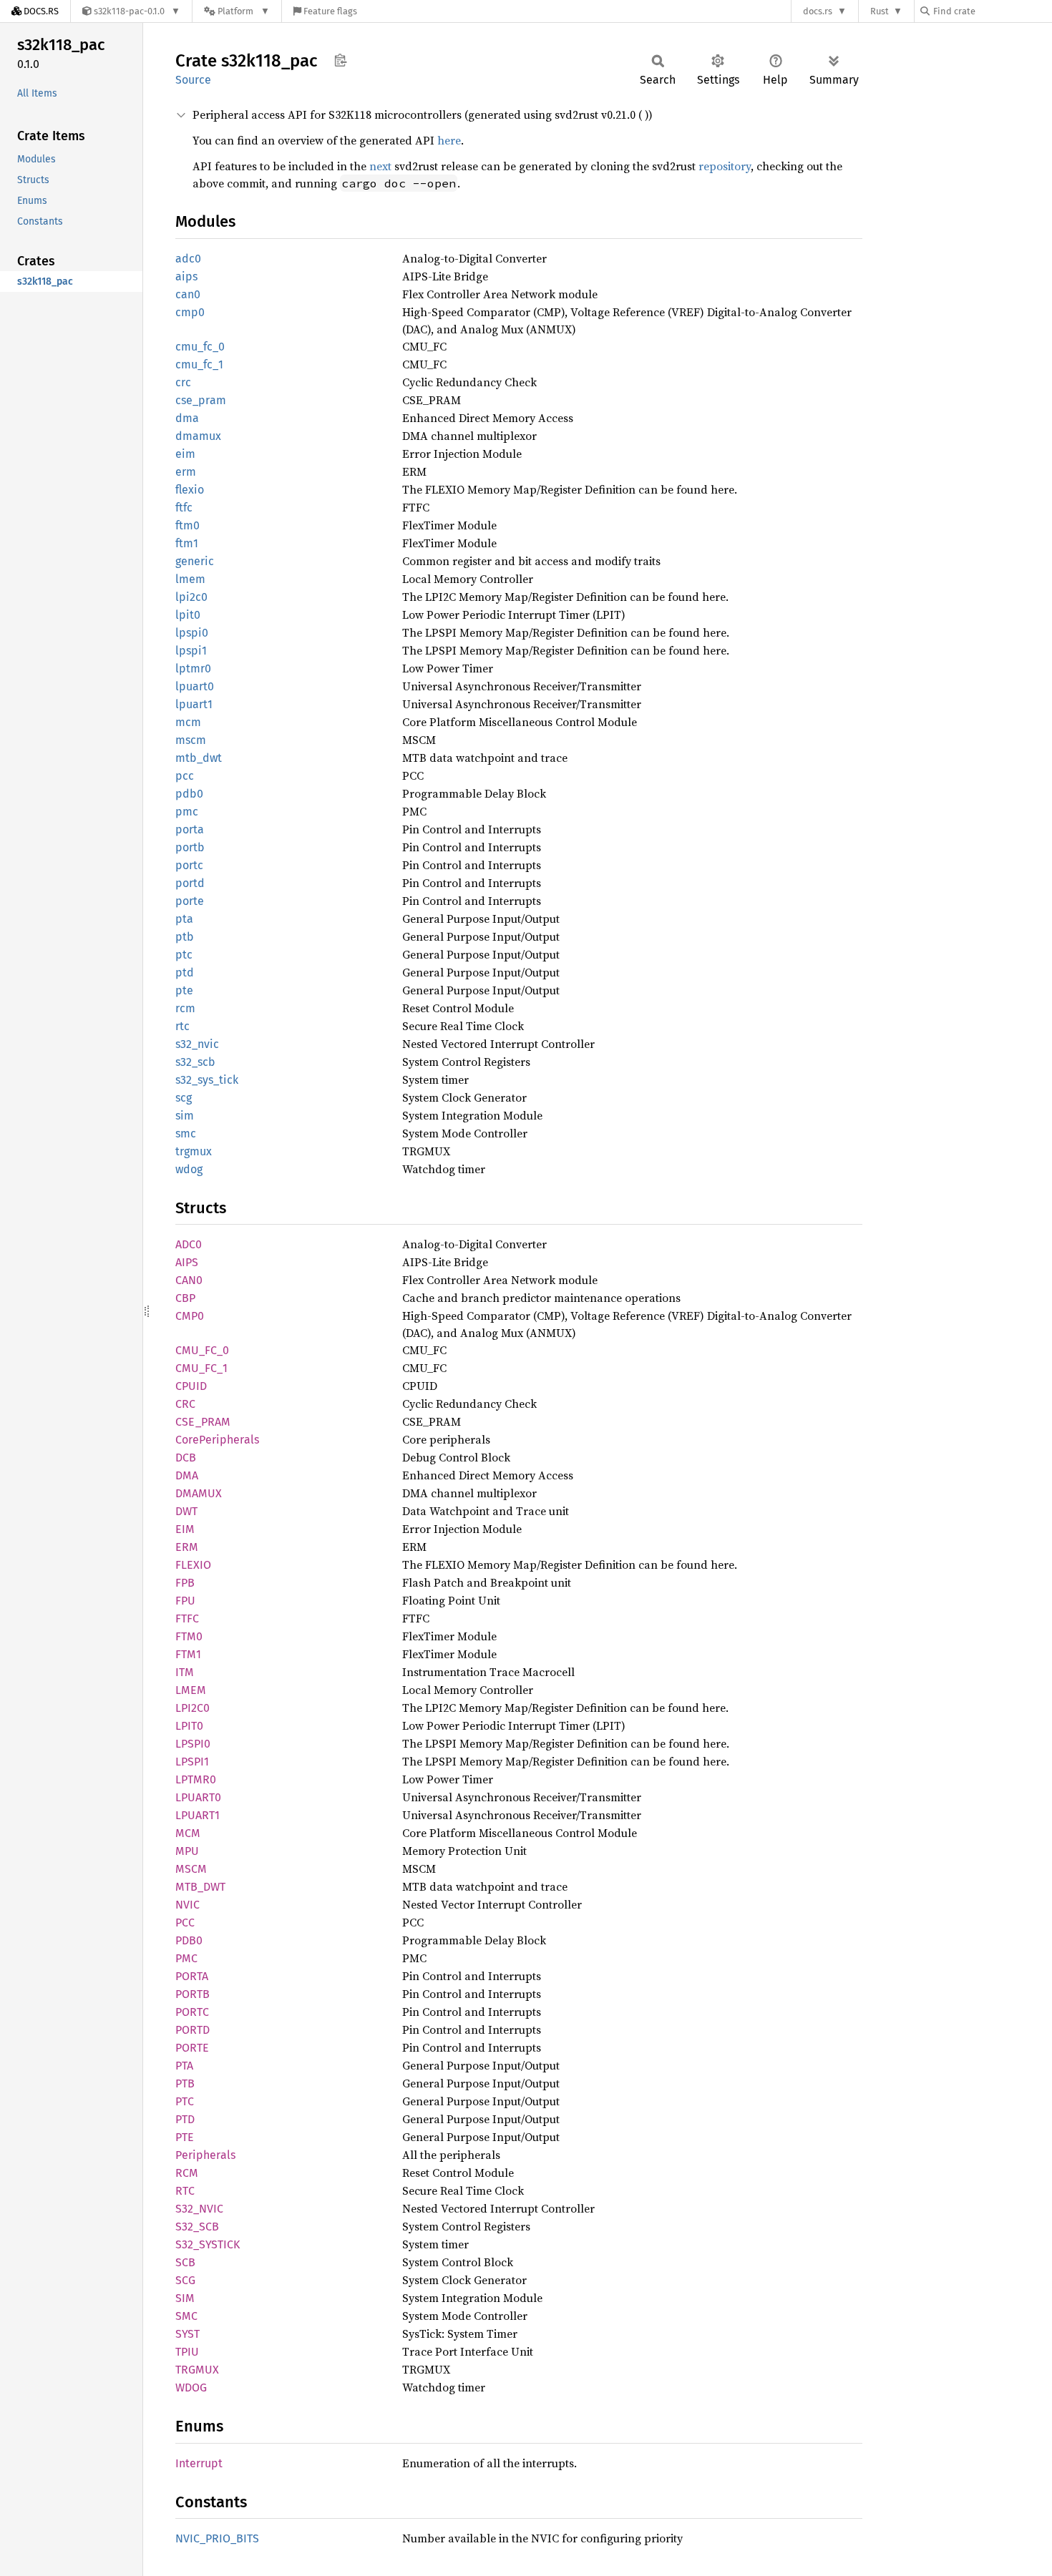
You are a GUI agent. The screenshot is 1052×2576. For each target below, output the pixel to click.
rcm (185, 1008)
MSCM (191, 1869)
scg (184, 1098)
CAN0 (189, 1280)
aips (186, 276)
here (449, 140)
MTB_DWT (200, 1887)
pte (184, 990)
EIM (185, 1529)
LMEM (191, 1690)
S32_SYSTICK (208, 2244)
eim (185, 454)
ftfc (184, 508)
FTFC (187, 1618)
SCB (185, 2262)
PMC (186, 1958)
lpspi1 (191, 651)
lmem (190, 579)
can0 (188, 294)
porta (190, 829)
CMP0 (190, 1316)
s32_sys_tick (207, 1080)
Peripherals (205, 2155)
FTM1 (188, 1654)
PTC (185, 2101)
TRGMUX (197, 2370)
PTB (185, 2083)
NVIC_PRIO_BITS (217, 2538)
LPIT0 (189, 1726)
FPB (185, 1583)
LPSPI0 (193, 1744)
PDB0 (189, 1940)
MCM (188, 1833)
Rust (880, 11)
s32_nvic (197, 1044)
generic (195, 561)
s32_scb (195, 1062)
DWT (186, 1511)
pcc (185, 776)
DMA (187, 1475)
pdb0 (189, 794)
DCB (186, 1458)
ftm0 (187, 525)
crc (183, 382)
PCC (185, 1923)
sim (185, 1116)
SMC (186, 2316)
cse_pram (201, 400)
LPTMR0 (196, 1779)
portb (190, 847)
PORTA (192, 1976)
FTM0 (189, 1636)
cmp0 (190, 312)
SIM (185, 2298)
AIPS (187, 1262)
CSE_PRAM (203, 1422)
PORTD (193, 2030)
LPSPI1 (192, 1762)
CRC (185, 1404)
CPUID (191, 1386)
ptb (185, 937)
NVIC (187, 1905)
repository (725, 166)
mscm (191, 740)
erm (186, 472)
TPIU (187, 2352)
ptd (185, 973)
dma (187, 418)
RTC (185, 2191)
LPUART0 (198, 1797)
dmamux (198, 436)
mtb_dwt (199, 758)
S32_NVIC (199, 2209)
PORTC (192, 2012)
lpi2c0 (191, 597)
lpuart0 (195, 686)
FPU (185, 1601)
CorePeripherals (217, 1440)
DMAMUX (199, 1493)
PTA (184, 2066)
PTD (185, 2119)
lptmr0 (193, 669)
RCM (187, 2173)
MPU (187, 1851)
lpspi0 (192, 633)
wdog (189, 1169)
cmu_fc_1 (199, 364)
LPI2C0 (193, 1708)
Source (193, 80)
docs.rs (818, 11)
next (380, 166)
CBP (185, 1298)
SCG (185, 2280)
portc (189, 865)
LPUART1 (198, 1815)
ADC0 (189, 1244)
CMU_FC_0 (202, 1350)
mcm (188, 722)
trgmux (194, 1151)
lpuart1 (194, 704)
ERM (187, 1547)
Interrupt (199, 2463)
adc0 (188, 259)
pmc (187, 812)
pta (184, 919)
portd (190, 883)
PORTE (192, 2048)
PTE (185, 2137)
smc (186, 1133)
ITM (185, 1672)
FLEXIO (193, 1565)
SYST (187, 2334)
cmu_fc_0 (200, 347)
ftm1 (187, 543)
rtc (182, 1026)
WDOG (191, 2388)
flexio (190, 490)
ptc (184, 955)
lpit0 (188, 615)
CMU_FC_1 (201, 1368)
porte (190, 901)
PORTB (193, 1994)
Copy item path (340, 60)
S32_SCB (197, 2227)
